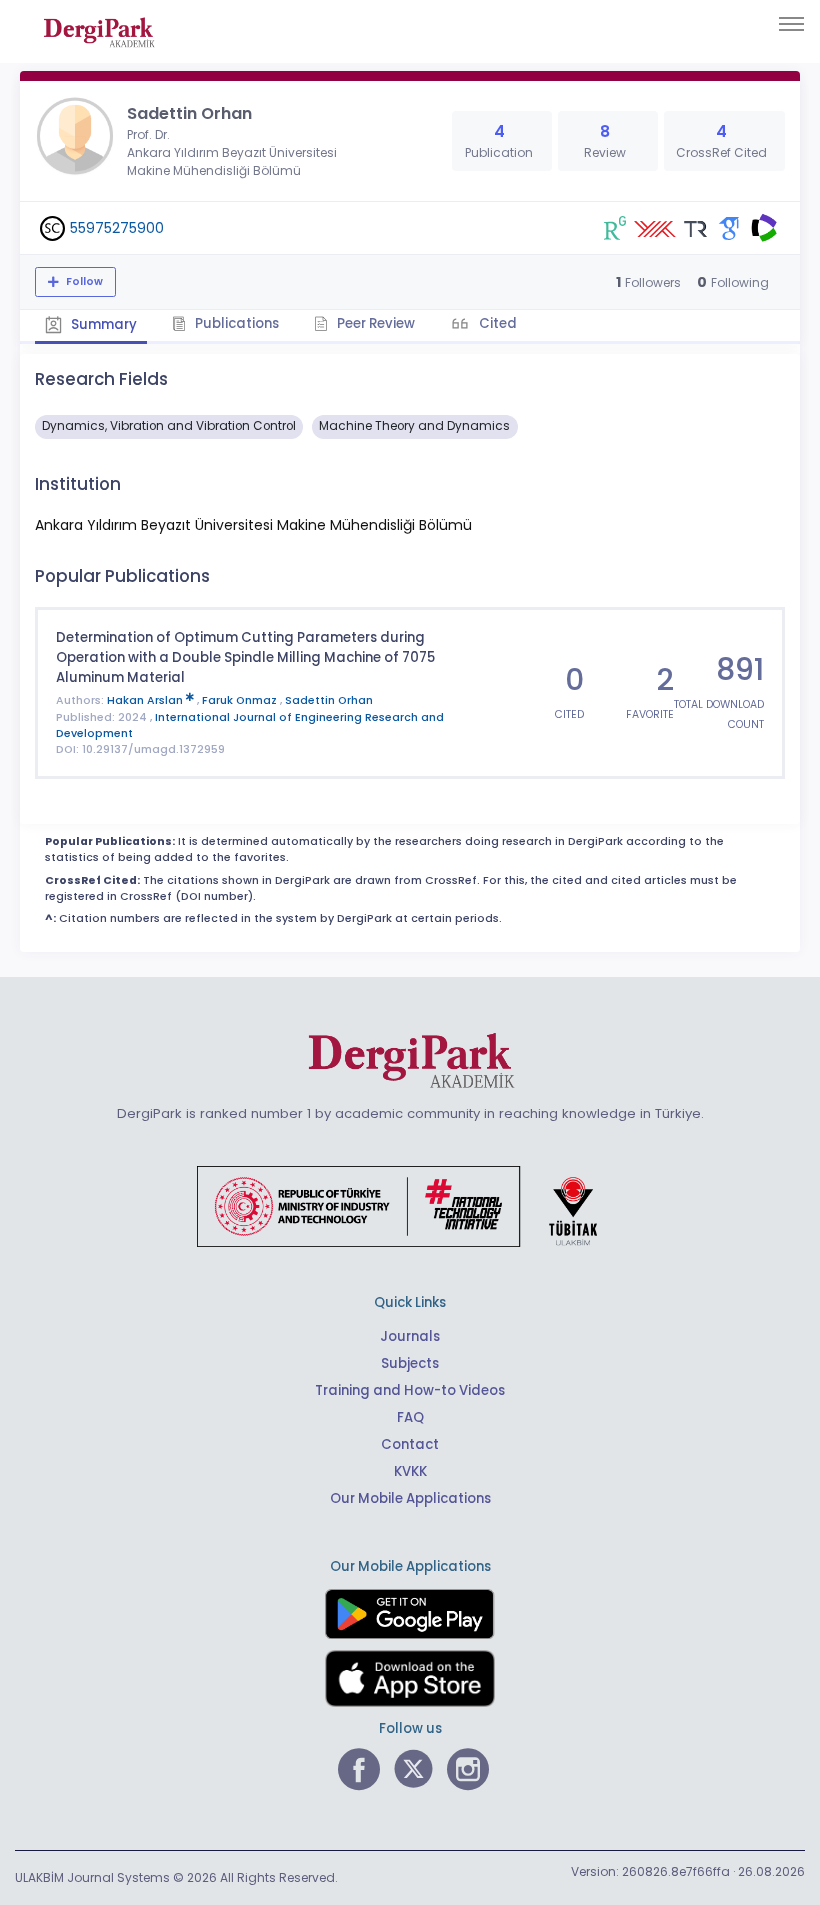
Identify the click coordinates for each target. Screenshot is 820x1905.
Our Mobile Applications (410, 1498)
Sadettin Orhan (329, 700)
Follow (83, 281)
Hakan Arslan (146, 700)
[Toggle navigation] (791, 24)
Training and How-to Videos (410, 1390)
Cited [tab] (496, 323)
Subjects (410, 1363)
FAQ (410, 1417)
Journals (410, 1336)
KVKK (410, 1471)
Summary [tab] (102, 324)
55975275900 (117, 228)
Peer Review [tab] (374, 323)
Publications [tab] (235, 323)
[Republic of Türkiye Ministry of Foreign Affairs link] (410, 1205)
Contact (410, 1444)
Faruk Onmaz (241, 700)
